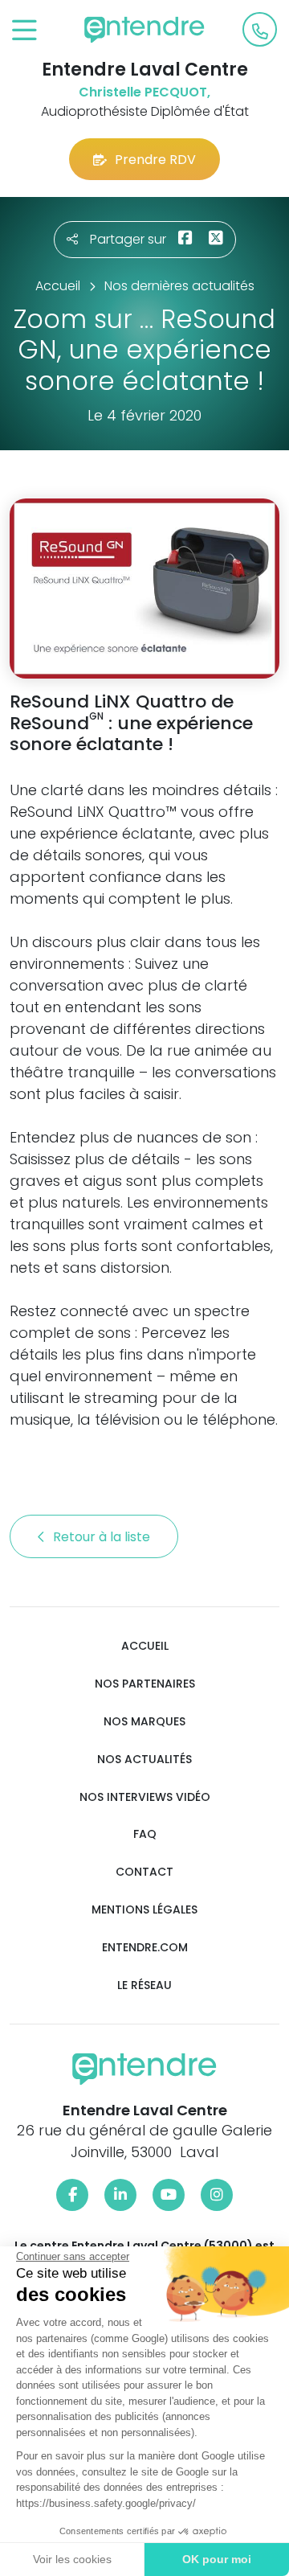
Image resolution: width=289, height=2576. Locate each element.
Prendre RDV (155, 160)
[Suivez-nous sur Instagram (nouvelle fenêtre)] (217, 2195)
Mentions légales (144, 1910)
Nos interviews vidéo (145, 1797)
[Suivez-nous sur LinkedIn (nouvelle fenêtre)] (120, 2195)
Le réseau (144, 1985)
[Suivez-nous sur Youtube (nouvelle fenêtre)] (169, 2195)
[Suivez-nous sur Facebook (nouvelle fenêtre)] (72, 2195)
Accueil (145, 1646)
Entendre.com (145, 1948)
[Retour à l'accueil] (144, 30)
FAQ (145, 1834)
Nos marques (144, 1722)
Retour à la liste (103, 1537)
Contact (144, 1872)
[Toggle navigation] (24, 31)
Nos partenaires (145, 1684)
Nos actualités (144, 1760)
